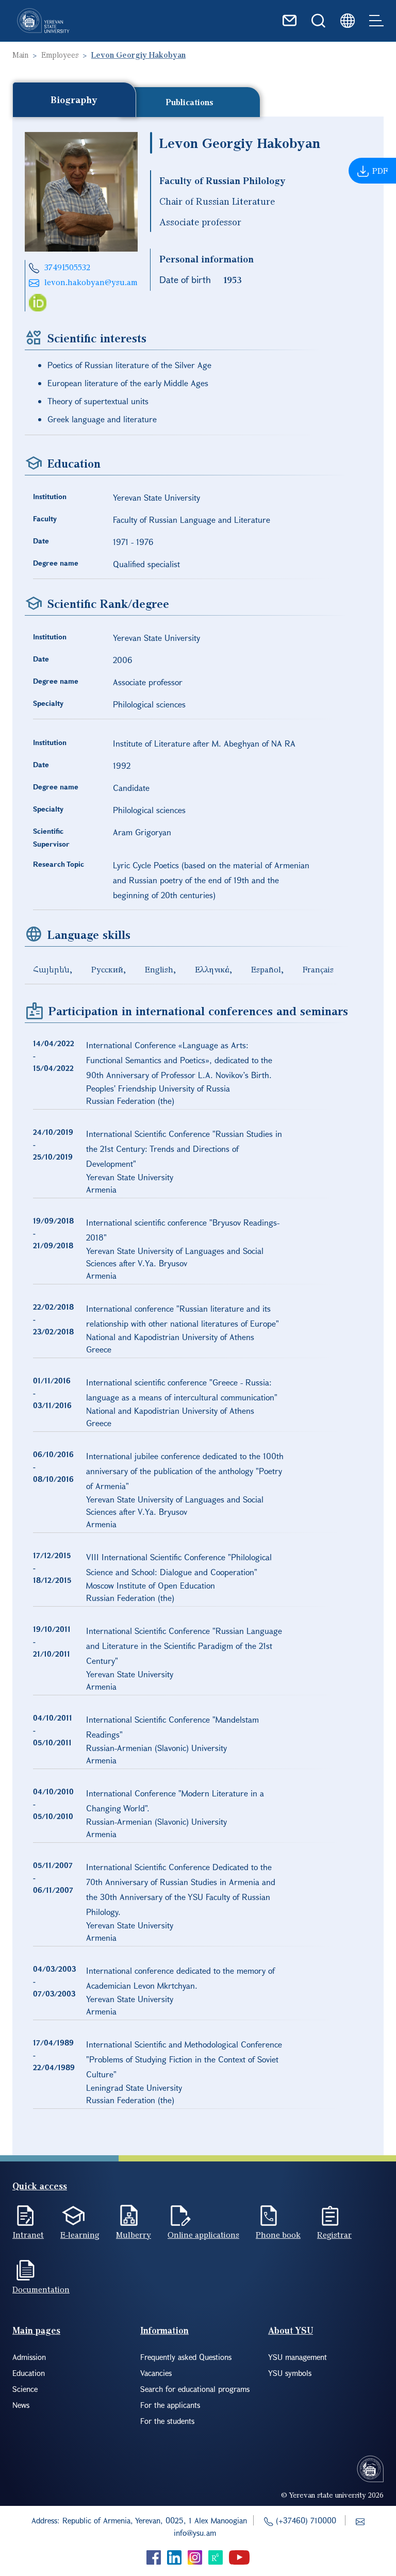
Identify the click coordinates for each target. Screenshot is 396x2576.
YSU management (298, 2357)
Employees (60, 55)
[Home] (43, 21)
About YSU (291, 2330)
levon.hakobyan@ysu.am (91, 282)
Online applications (203, 2235)
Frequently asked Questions (186, 2357)
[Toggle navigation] (376, 21)
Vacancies (156, 2373)
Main (20, 55)
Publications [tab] (190, 102)
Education (29, 2373)
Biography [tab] (74, 100)
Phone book (278, 2235)
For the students (167, 2421)
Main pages (36, 2330)
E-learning (80, 2235)
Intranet (28, 2235)
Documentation (41, 2289)
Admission (29, 2357)
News (21, 2405)
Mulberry (134, 2235)
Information (164, 2330)
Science (25, 2389)
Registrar (334, 2235)
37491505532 (67, 267)
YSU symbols (290, 2373)
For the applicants (170, 2405)
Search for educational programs (195, 2389)
